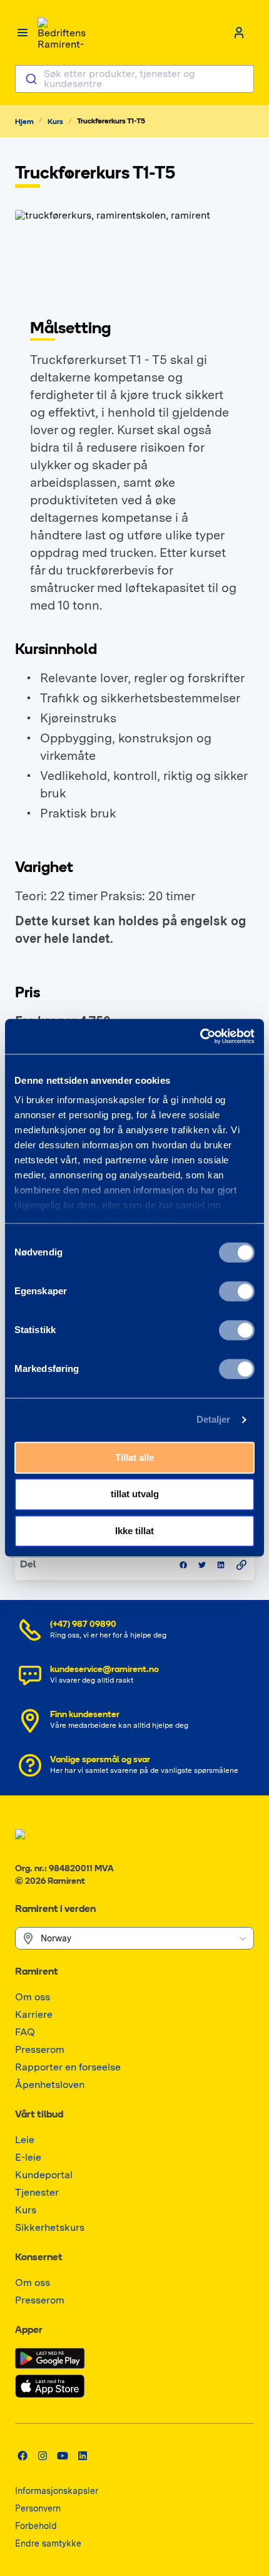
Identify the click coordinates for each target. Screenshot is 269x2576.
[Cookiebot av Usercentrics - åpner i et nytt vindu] (200, 1036)
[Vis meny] (23, 33)
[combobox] (134, 79)
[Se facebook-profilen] (23, 2456)
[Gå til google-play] (50, 2359)
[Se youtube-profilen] (63, 2456)
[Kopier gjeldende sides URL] (241, 1565)
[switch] (237, 1291)
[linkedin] (221, 1565)
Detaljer (214, 1419)
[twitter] (202, 1565)
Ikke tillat (134, 1531)
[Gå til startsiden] (63, 33)
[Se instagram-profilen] (43, 2456)
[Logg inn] (239, 33)
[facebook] (183, 1565)
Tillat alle (134, 1457)
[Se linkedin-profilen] (83, 2456)
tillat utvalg (135, 1494)
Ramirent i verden (55, 1909)
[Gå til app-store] (50, 2386)
